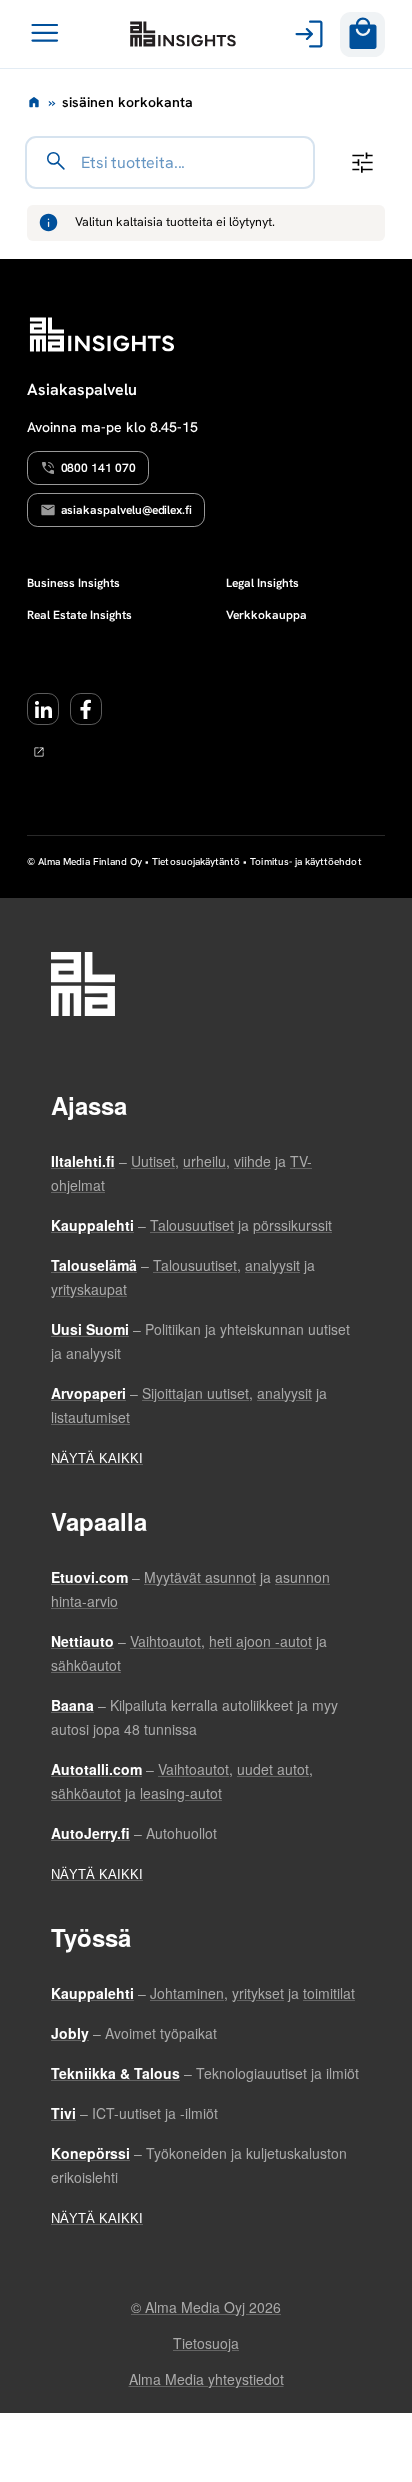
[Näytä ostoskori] (362, 34)
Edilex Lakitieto (183, 34)
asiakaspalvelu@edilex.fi (127, 510)
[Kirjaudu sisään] (305, 34)
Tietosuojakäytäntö (196, 861)
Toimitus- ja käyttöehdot (305, 861)
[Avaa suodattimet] (362, 162)
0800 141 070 (98, 468)
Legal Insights (262, 583)
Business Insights (73, 583)
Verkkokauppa (266, 615)
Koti (34, 102)
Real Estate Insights (79, 615)
